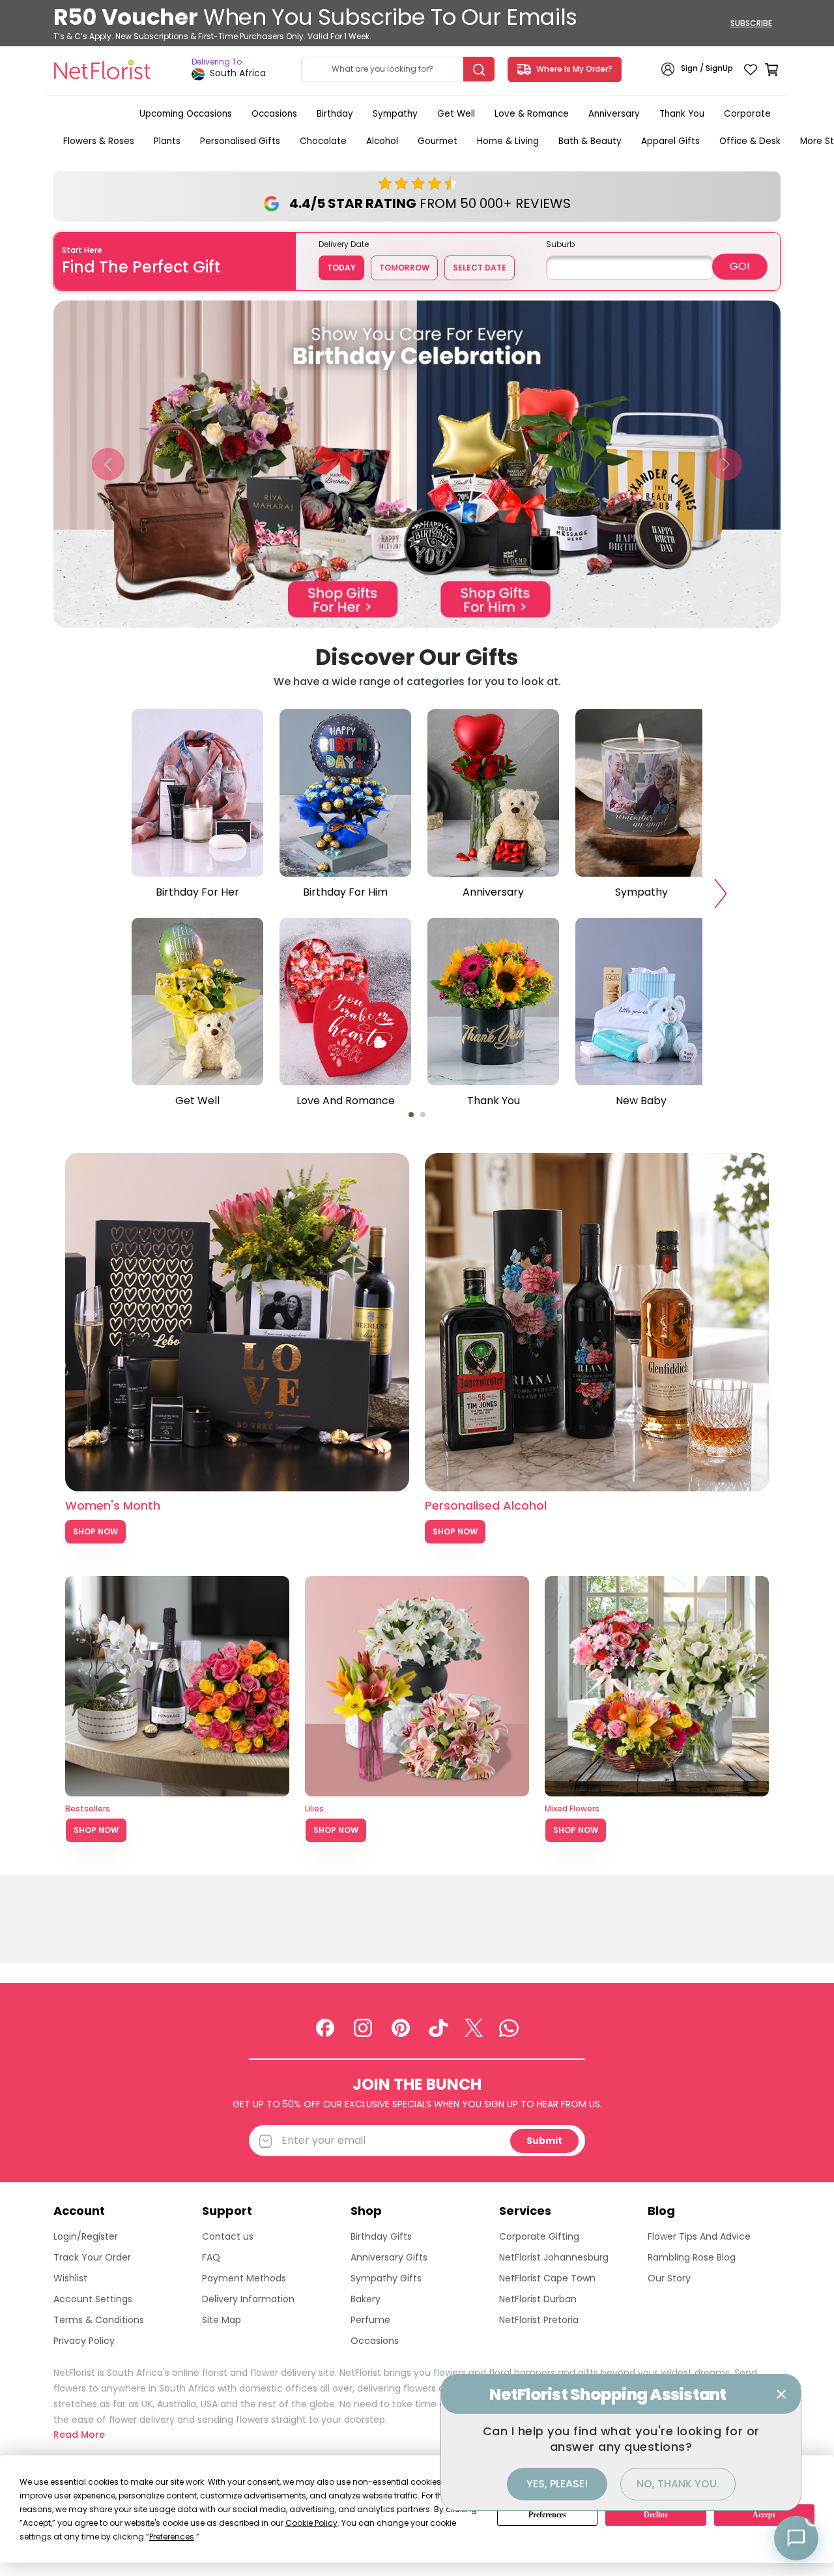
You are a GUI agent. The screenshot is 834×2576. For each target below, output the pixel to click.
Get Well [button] (456, 114)
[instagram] (363, 2027)
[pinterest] (401, 2027)
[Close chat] (781, 2394)
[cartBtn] (771, 69)
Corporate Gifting (539, 2236)
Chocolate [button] (323, 141)
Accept (764, 2515)
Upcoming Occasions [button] (186, 114)
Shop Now (95, 1531)
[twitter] (474, 2027)
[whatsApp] (509, 2027)
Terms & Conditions (99, 2320)
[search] (479, 69)
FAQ (211, 2257)
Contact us (228, 2236)
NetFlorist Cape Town (547, 2278)
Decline (656, 2515)
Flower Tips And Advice (699, 2236)
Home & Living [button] (508, 141)
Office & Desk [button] (750, 141)
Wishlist (70, 2278)
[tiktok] (439, 2027)
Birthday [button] (335, 114)
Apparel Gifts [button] (670, 141)
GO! (740, 266)
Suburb (560, 244)
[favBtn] (751, 69)
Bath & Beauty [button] (590, 141)
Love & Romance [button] (532, 114)
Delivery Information (248, 2299)
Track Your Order (92, 2257)
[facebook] (325, 2027)
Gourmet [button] (438, 141)
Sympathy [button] (395, 114)
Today (341, 268)
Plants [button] (167, 141)
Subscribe (751, 23)
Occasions (375, 2341)
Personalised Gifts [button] (240, 141)
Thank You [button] (682, 114)
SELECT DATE (480, 268)
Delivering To (217, 62)
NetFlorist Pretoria (539, 2320)
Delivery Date (344, 244)
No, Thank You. (678, 2484)
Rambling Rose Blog (692, 2257)
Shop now (96, 1830)
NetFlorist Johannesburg (554, 2257)
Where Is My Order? (572, 69)
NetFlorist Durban (538, 2299)
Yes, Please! (557, 2484)
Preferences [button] (172, 2537)
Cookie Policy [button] (311, 2523)
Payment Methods (244, 2278)
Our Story (669, 2278)
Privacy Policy (84, 2341)
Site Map (222, 2320)
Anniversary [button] (614, 114)
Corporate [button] (747, 114)
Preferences (547, 2515)
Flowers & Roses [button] (99, 141)
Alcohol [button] (382, 141)
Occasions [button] (274, 114)
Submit (544, 2141)
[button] (108, 464)
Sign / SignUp (707, 69)
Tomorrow (404, 268)
